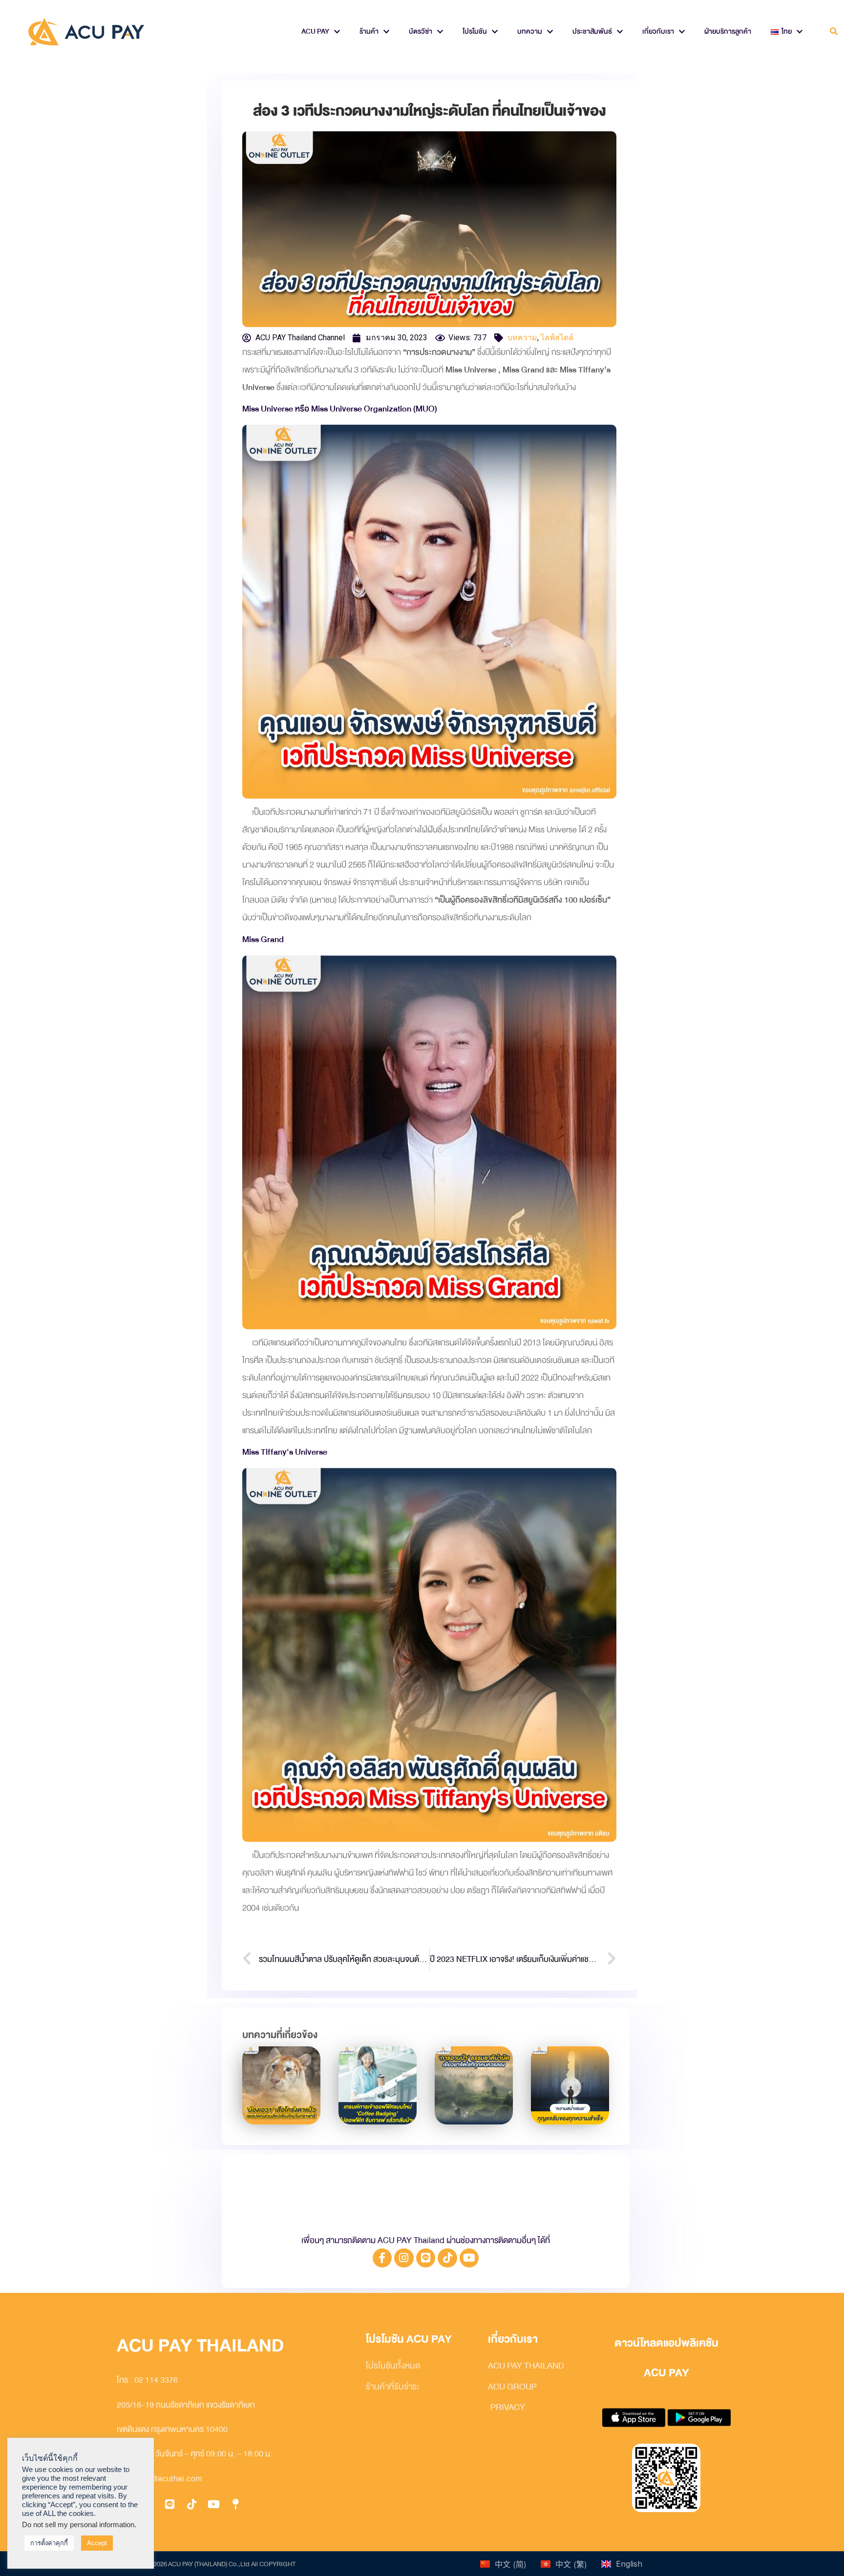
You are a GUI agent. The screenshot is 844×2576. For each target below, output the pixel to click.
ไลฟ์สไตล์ (557, 338)
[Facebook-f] (382, 2258)
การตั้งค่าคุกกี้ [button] (49, 2543)
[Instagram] (404, 2258)
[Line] (426, 2258)
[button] (834, 32)
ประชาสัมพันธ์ (592, 31)
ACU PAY (315, 31)
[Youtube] (469, 2258)
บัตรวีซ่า (421, 31)
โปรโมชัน (475, 31)
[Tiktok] (447, 2258)
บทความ (530, 31)
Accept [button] (97, 2543)
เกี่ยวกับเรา (658, 31)
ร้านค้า (369, 31)
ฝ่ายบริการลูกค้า (728, 31)
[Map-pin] (235, 2504)
